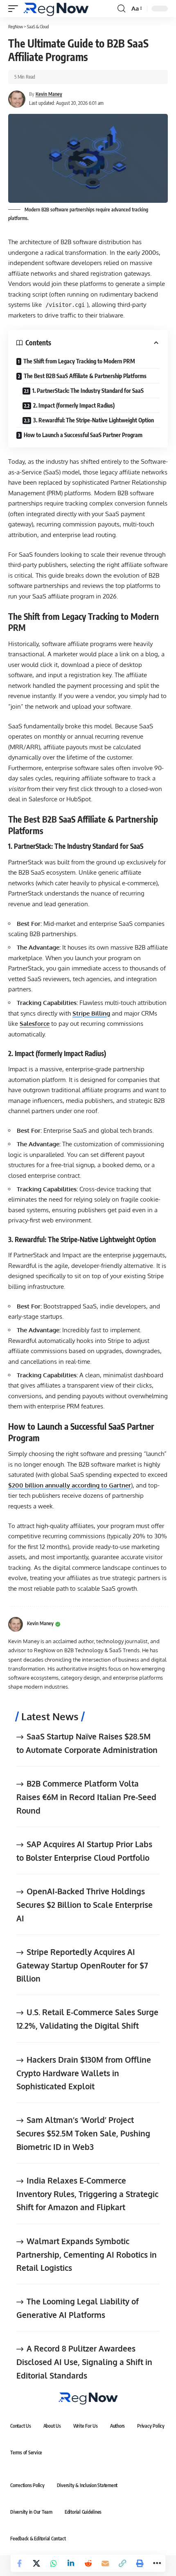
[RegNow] (56, 9)
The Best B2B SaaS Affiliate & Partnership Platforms (85, 376)
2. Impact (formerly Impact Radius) (74, 405)
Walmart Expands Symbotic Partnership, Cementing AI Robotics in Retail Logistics (87, 2254)
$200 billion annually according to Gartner (70, 1485)
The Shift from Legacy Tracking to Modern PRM (79, 361)
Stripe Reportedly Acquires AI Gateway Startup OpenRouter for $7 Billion (82, 1965)
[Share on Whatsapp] (54, 2563)
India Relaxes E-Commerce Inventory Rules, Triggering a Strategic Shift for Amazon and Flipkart (87, 2194)
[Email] (105, 2563)
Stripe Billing (91, 1013)
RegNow (16, 26)
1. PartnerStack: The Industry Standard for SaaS (88, 391)
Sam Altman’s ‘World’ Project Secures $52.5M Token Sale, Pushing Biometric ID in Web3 (83, 2133)
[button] (15, 9)
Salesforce (35, 1024)
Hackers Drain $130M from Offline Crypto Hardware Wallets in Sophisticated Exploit (84, 2073)
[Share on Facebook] (19, 2563)
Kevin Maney (49, 94)
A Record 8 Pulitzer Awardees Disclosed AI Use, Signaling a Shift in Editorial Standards (84, 2362)
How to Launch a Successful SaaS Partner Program (83, 435)
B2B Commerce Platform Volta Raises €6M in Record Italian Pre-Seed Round (86, 1797)
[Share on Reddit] (88, 2563)
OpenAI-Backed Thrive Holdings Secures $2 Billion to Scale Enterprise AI (85, 1904)
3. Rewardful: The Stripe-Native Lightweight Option (94, 420)
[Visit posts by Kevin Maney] (16, 1624)
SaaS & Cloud (38, 26)
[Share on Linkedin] (71, 2563)
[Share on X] (36, 2563)
